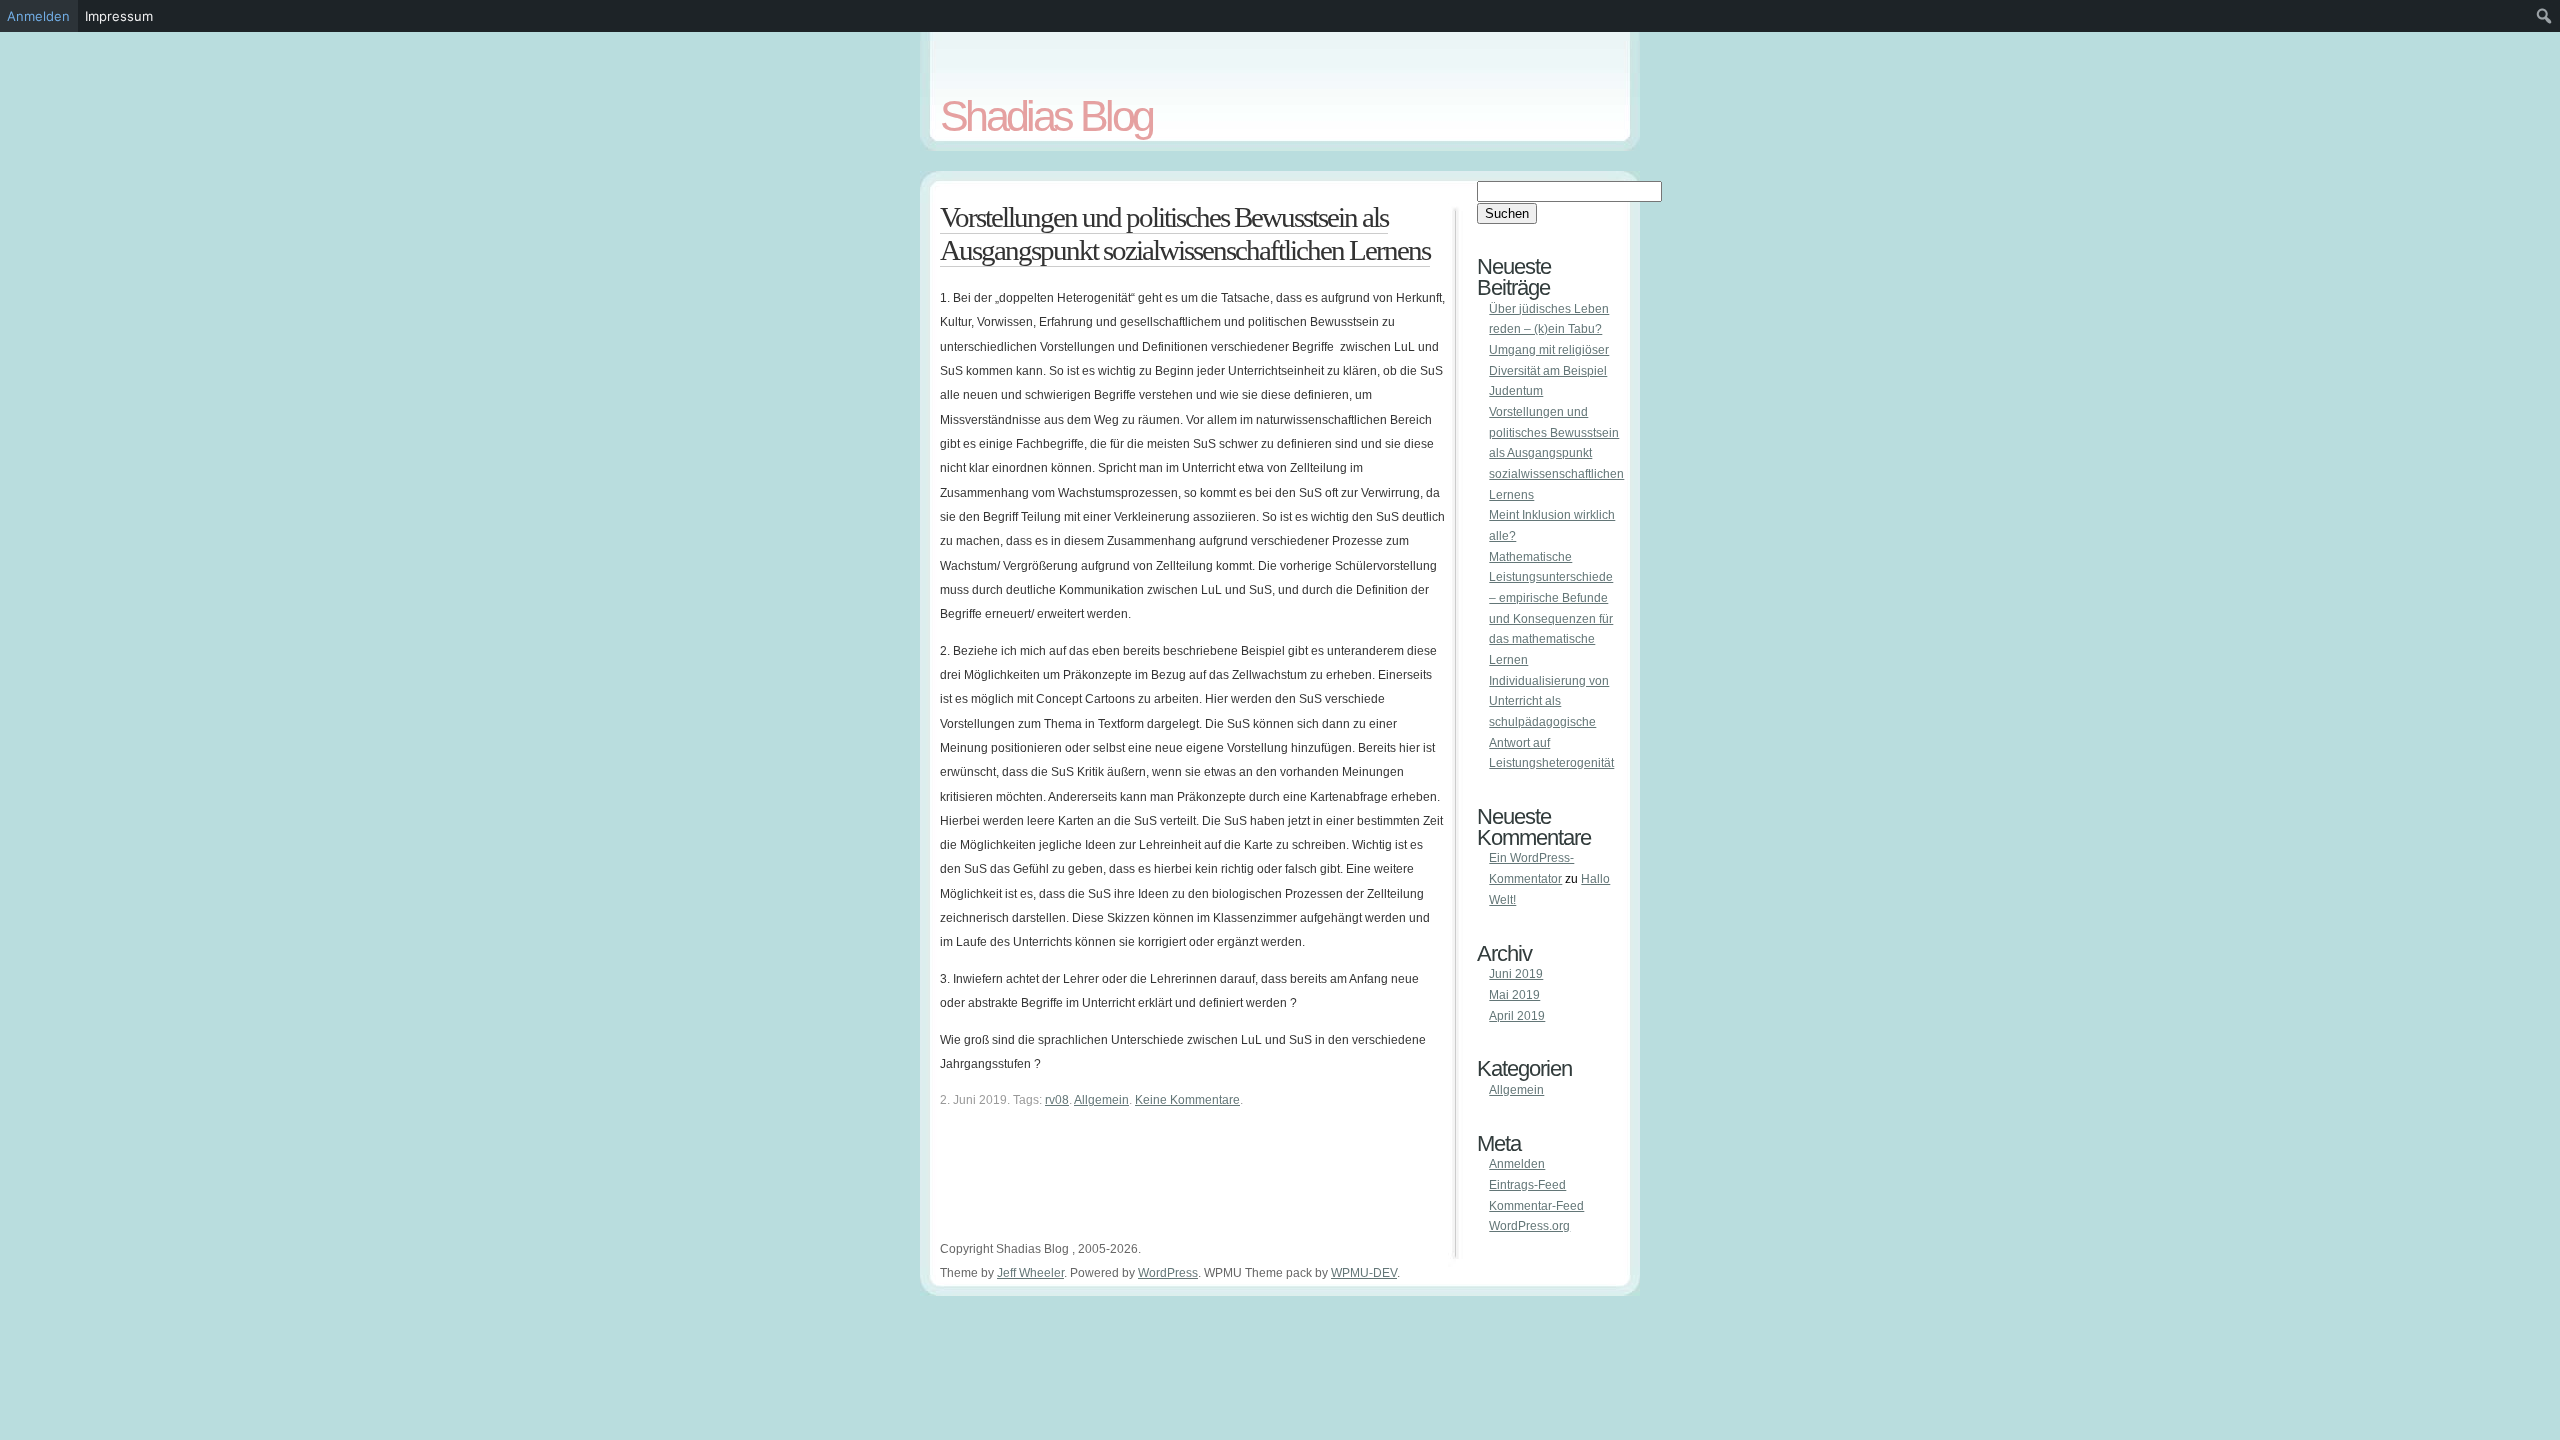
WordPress (1168, 1273)
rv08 (1057, 1100)
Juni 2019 (1516, 974)
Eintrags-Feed (1527, 1185)
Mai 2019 (1514, 995)
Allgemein (1101, 1100)
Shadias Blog (1046, 116)
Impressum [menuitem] (119, 16)
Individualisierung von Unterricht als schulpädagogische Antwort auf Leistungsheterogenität (1551, 722)
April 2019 (1517, 1016)
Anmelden (1517, 1164)
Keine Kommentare (1187, 1100)
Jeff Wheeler (1030, 1273)
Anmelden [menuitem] (38, 16)
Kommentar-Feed (1536, 1206)
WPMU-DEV (1364, 1273)
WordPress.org (1529, 1226)
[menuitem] (2544, 16)
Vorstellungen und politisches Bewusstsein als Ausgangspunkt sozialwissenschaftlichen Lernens (1185, 233)
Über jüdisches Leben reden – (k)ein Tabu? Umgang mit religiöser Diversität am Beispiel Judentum (1549, 350)
